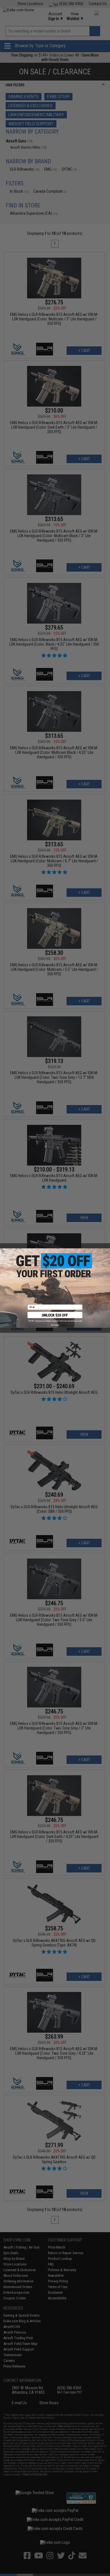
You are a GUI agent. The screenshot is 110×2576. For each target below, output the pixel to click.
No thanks (55, 1325)
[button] (55, 1317)
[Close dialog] (3, 1252)
